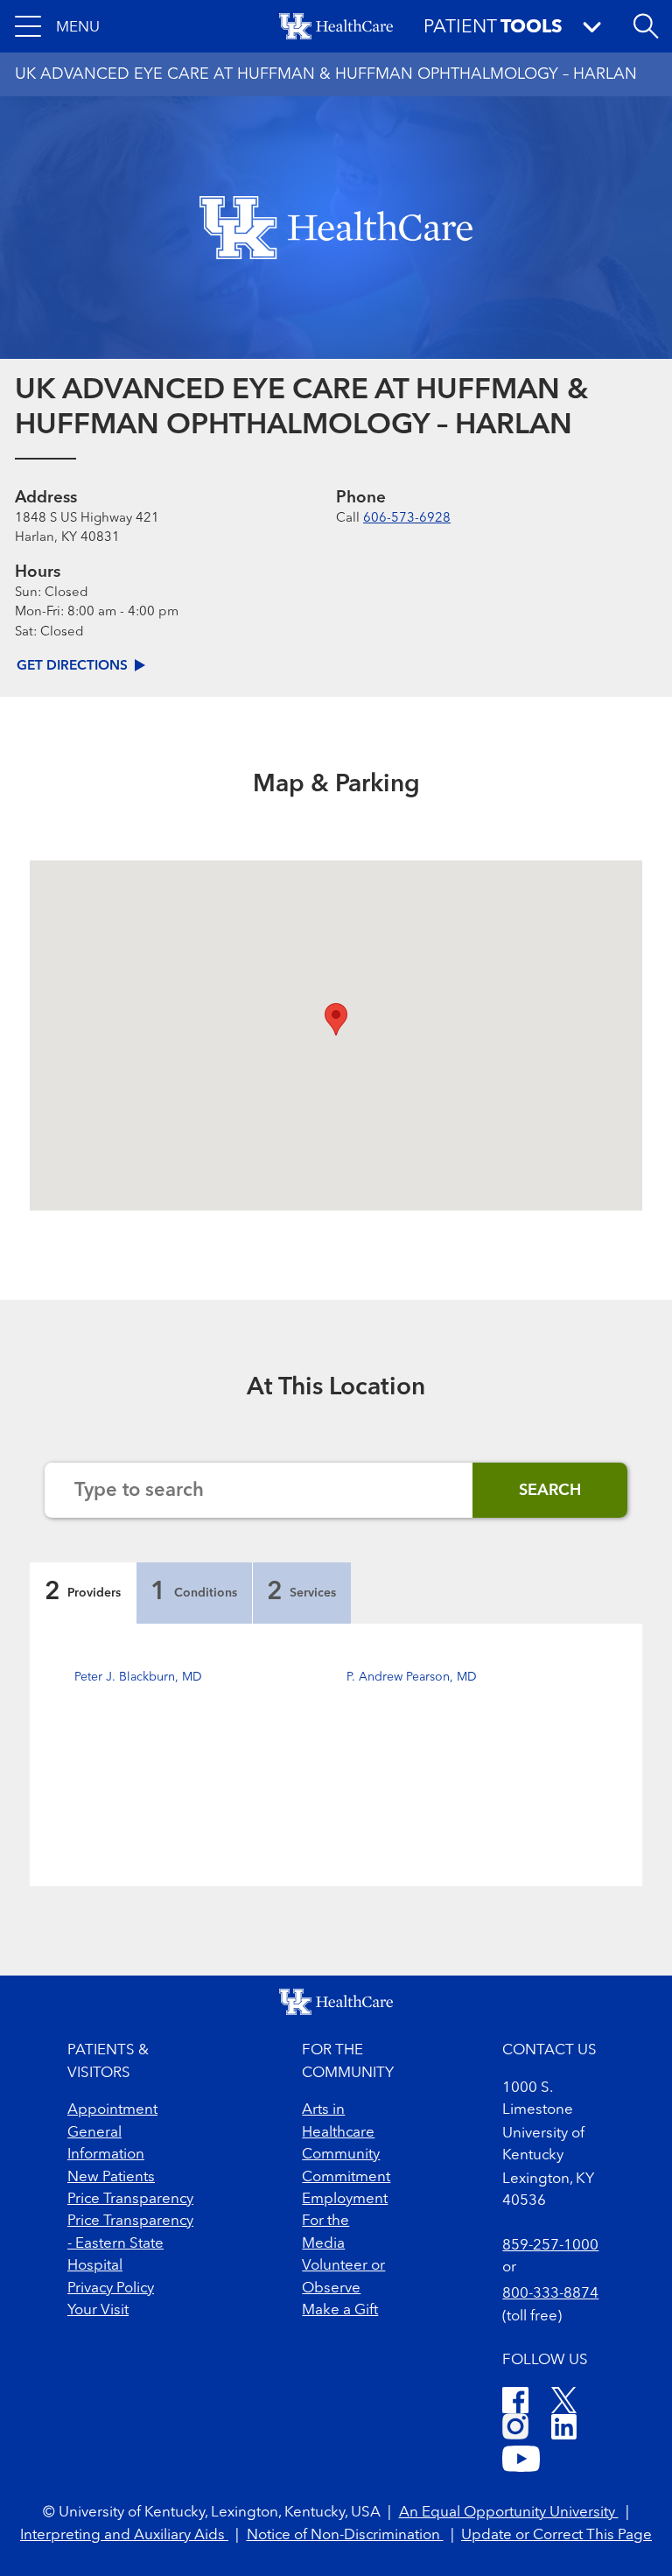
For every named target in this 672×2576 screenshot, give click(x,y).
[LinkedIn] (564, 2429)
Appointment (112, 2110)
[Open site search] (646, 26)
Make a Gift (340, 2310)
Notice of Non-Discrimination (345, 2535)
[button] (57, 26)
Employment (345, 2199)
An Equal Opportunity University (509, 2513)
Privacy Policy (111, 2288)
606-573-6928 (407, 519)
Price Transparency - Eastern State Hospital (130, 2243)
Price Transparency (130, 2199)
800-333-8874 (550, 2294)
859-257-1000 (550, 2246)
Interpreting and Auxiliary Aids (124, 2535)
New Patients (111, 2177)
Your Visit (98, 2310)
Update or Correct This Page (556, 2535)
